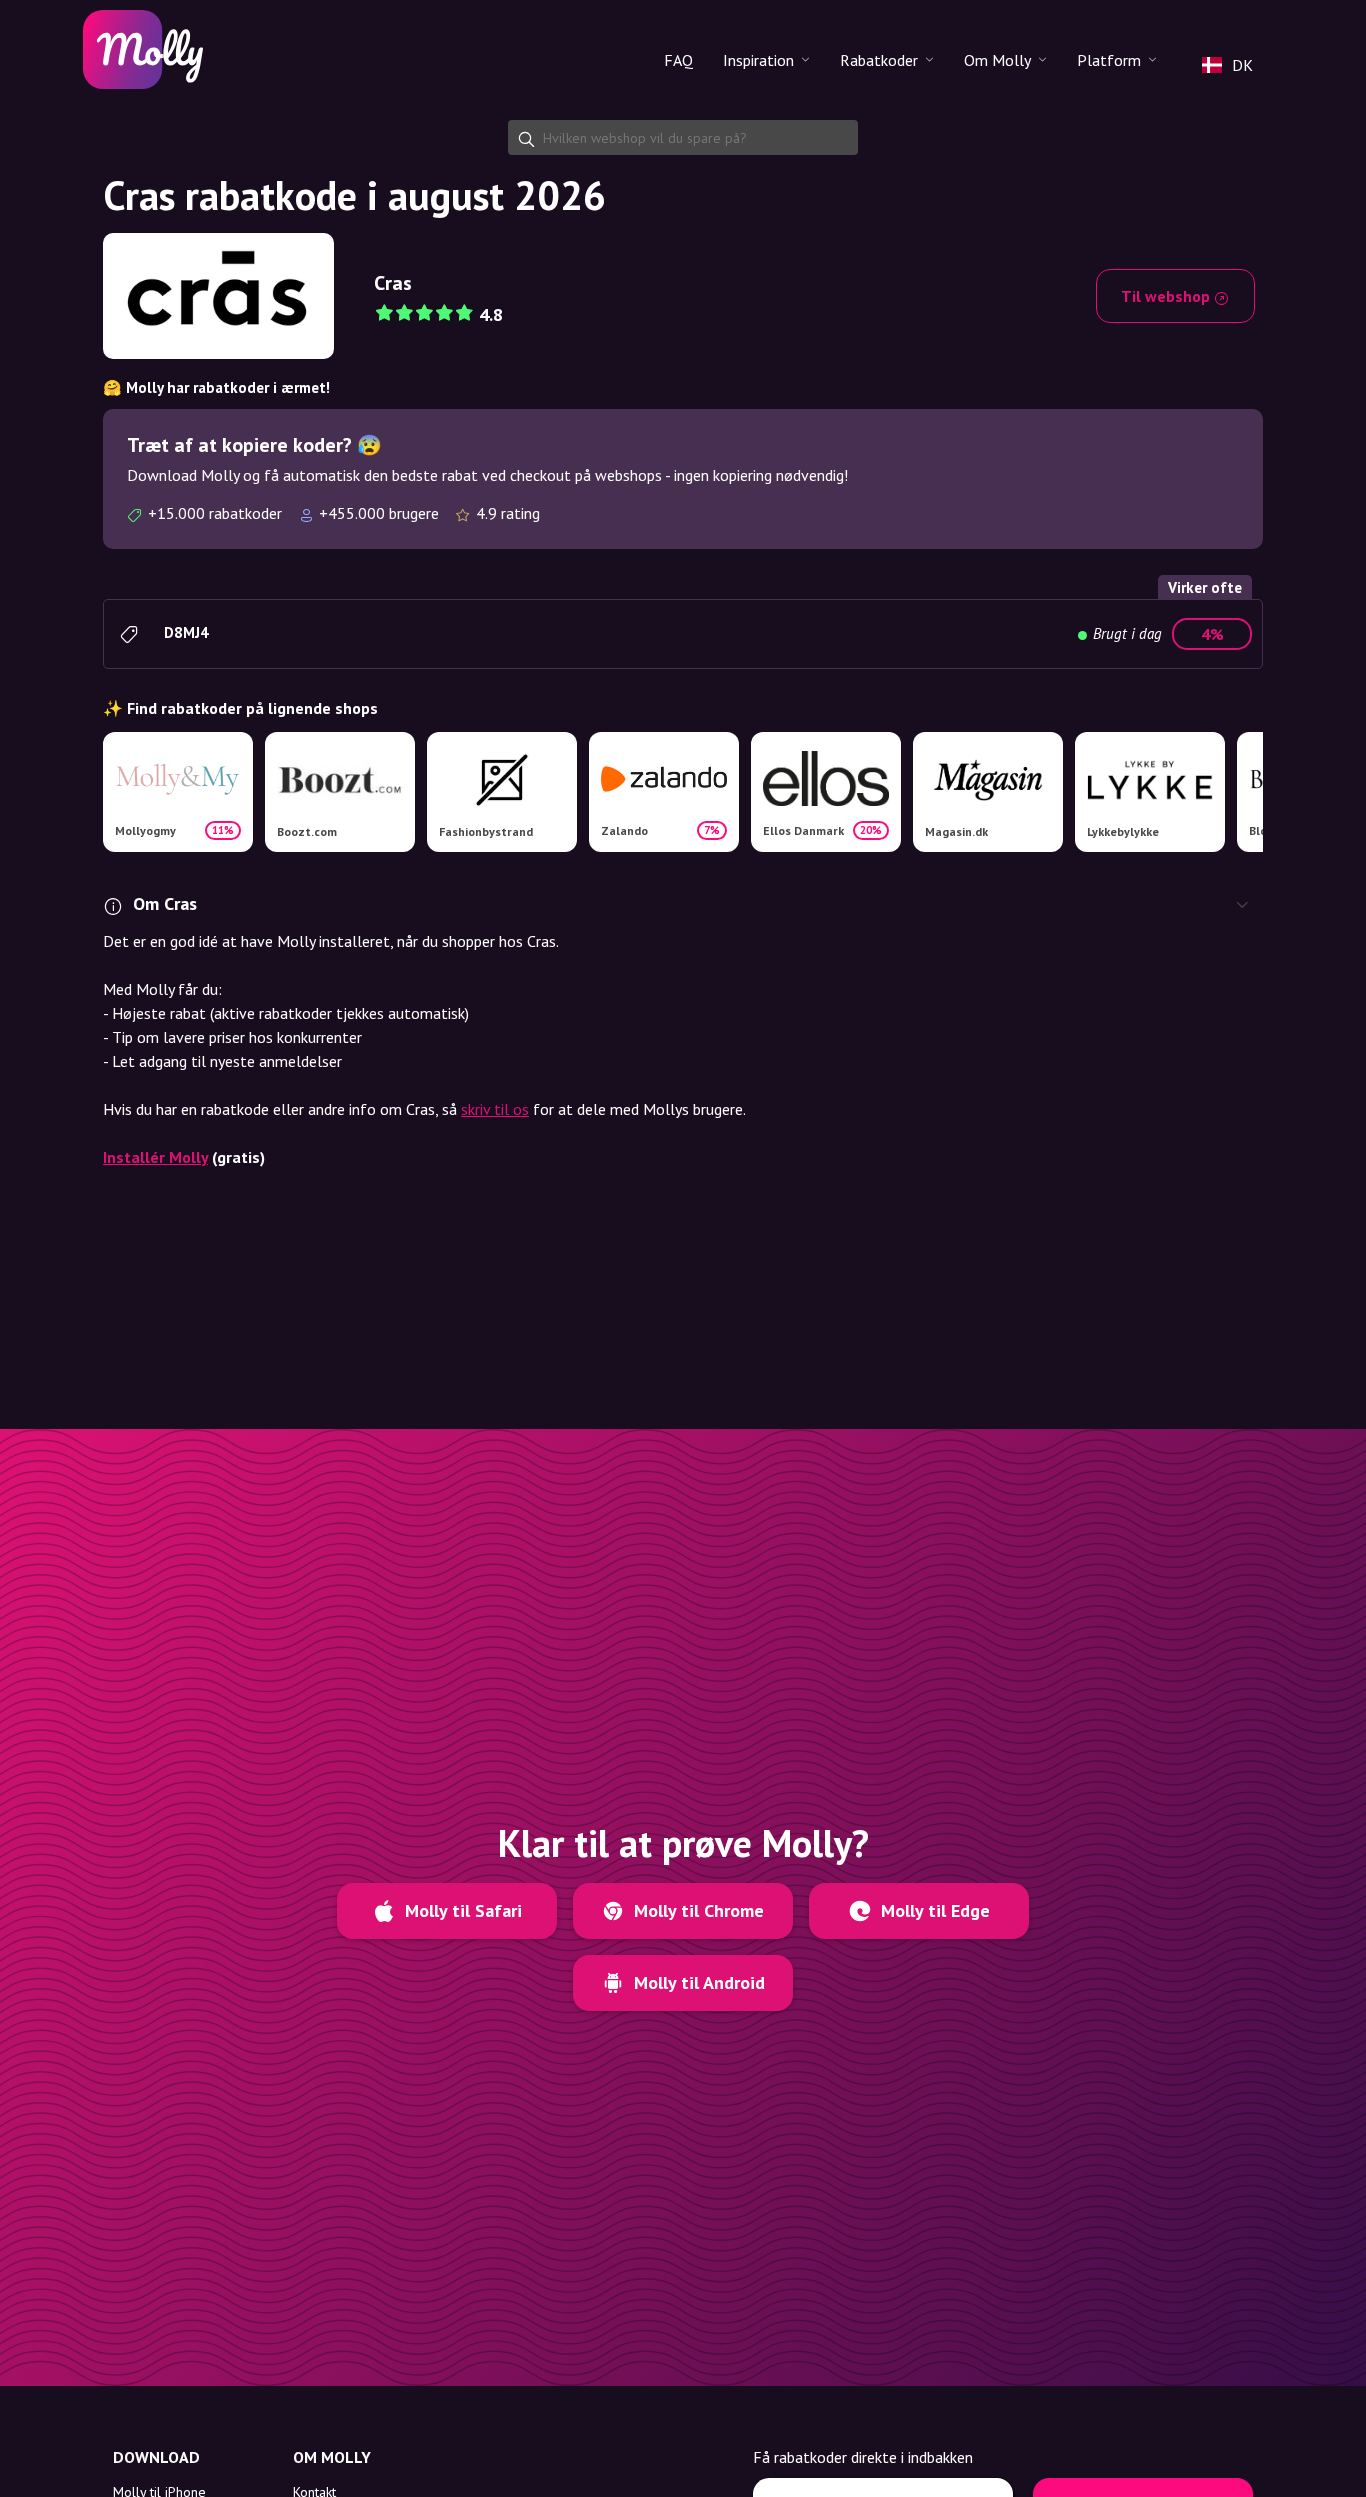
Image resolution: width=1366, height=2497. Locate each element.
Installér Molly (155, 1157)
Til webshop (1167, 296)
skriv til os (495, 1109)
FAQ (678, 60)
